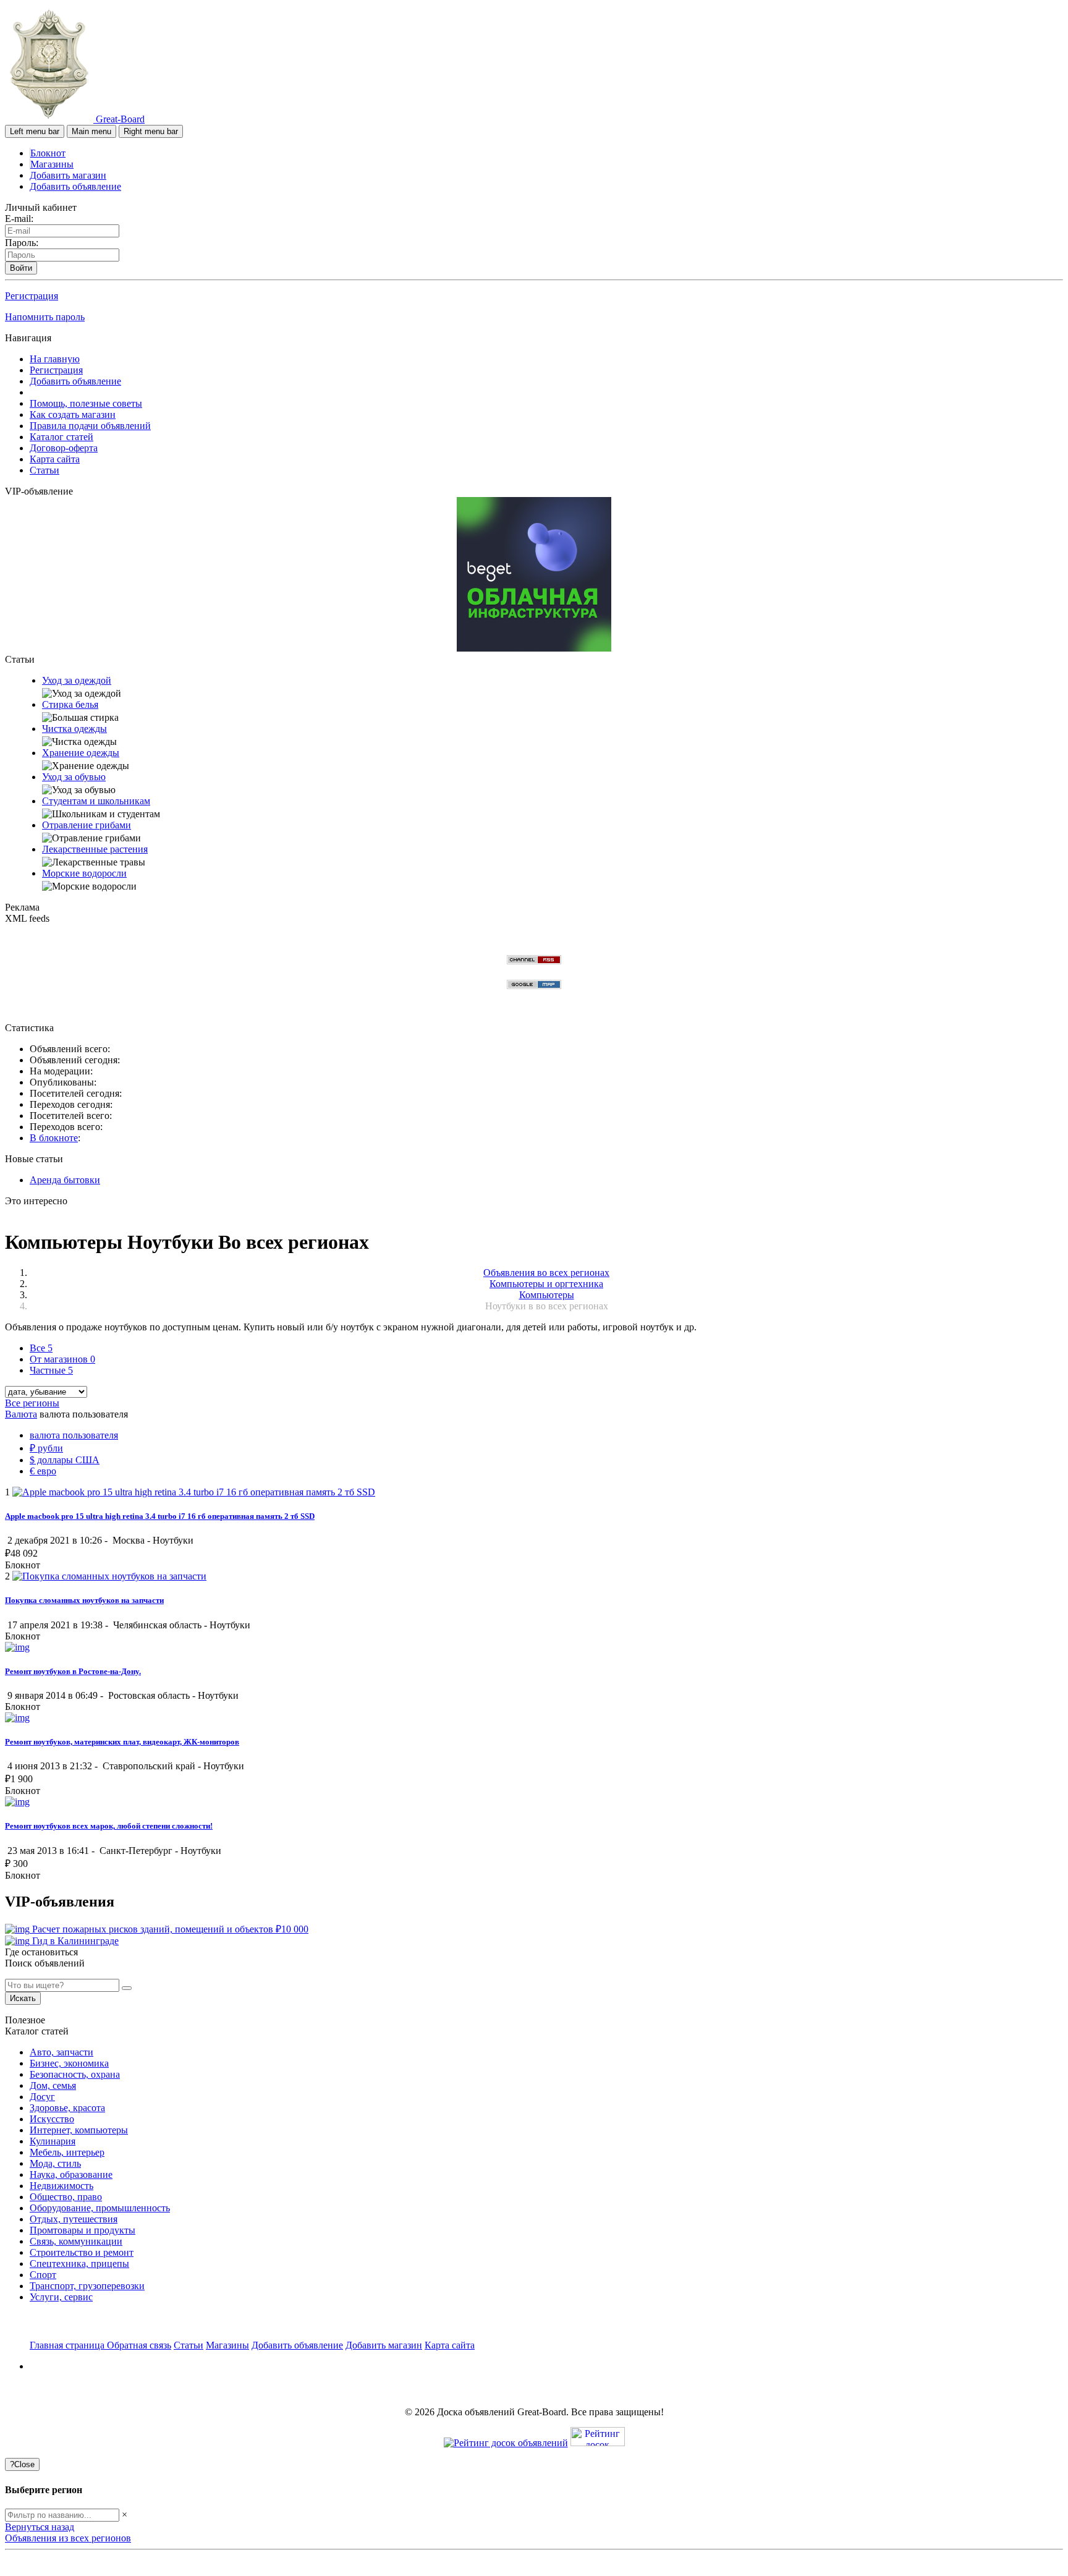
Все (41, 1348)
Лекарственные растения (95, 849)
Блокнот (48, 153)
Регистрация (32, 296)
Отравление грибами (87, 825)
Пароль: (22, 243)
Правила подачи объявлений (90, 426)
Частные (51, 1370)
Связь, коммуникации (76, 2241)
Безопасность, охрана (75, 2074)
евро (43, 1471)
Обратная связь (139, 2345)
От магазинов (62, 1359)
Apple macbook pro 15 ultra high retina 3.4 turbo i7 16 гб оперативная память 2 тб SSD (160, 1516)
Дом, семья (53, 2085)
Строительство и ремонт (82, 2252)
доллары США (65, 1460)
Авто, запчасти (61, 2052)
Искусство (52, 2119)
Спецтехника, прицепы (79, 2264)
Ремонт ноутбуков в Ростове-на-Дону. (73, 1671)
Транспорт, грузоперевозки (87, 2286)
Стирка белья (70, 704)
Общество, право (66, 2197)
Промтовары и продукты (83, 2230)
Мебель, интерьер (67, 2152)
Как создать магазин (73, 414)
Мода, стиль (55, 2163)
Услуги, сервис (61, 2297)
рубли (46, 1448)
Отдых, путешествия (74, 2219)
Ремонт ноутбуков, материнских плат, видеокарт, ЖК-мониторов (122, 1742)
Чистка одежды (74, 729)
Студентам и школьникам (96, 801)
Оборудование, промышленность (100, 2208)
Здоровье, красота (67, 2108)
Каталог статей (61, 437)
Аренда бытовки (65, 1180)
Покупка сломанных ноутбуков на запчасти (84, 1600)
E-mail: (19, 219)
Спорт (43, 2275)
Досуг (42, 2097)
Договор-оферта (64, 448)
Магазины (52, 164)
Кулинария (53, 2141)
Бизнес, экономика (69, 2063)
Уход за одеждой (77, 680)
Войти (21, 268)
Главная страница (68, 2345)
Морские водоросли (84, 873)
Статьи (44, 470)
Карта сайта (55, 459)
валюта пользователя (74, 1435)
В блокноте (54, 1138)
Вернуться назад (40, 2527)
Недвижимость (61, 2186)
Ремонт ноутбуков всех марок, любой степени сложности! (109, 1826)
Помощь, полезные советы (86, 403)
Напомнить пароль (45, 317)
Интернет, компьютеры (79, 2130)
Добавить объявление (75, 186)
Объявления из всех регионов (68, 2538)
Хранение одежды (81, 753)
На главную (55, 359)
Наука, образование (71, 2174)
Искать (23, 1998)
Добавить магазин (68, 175)
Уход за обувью (74, 777)
